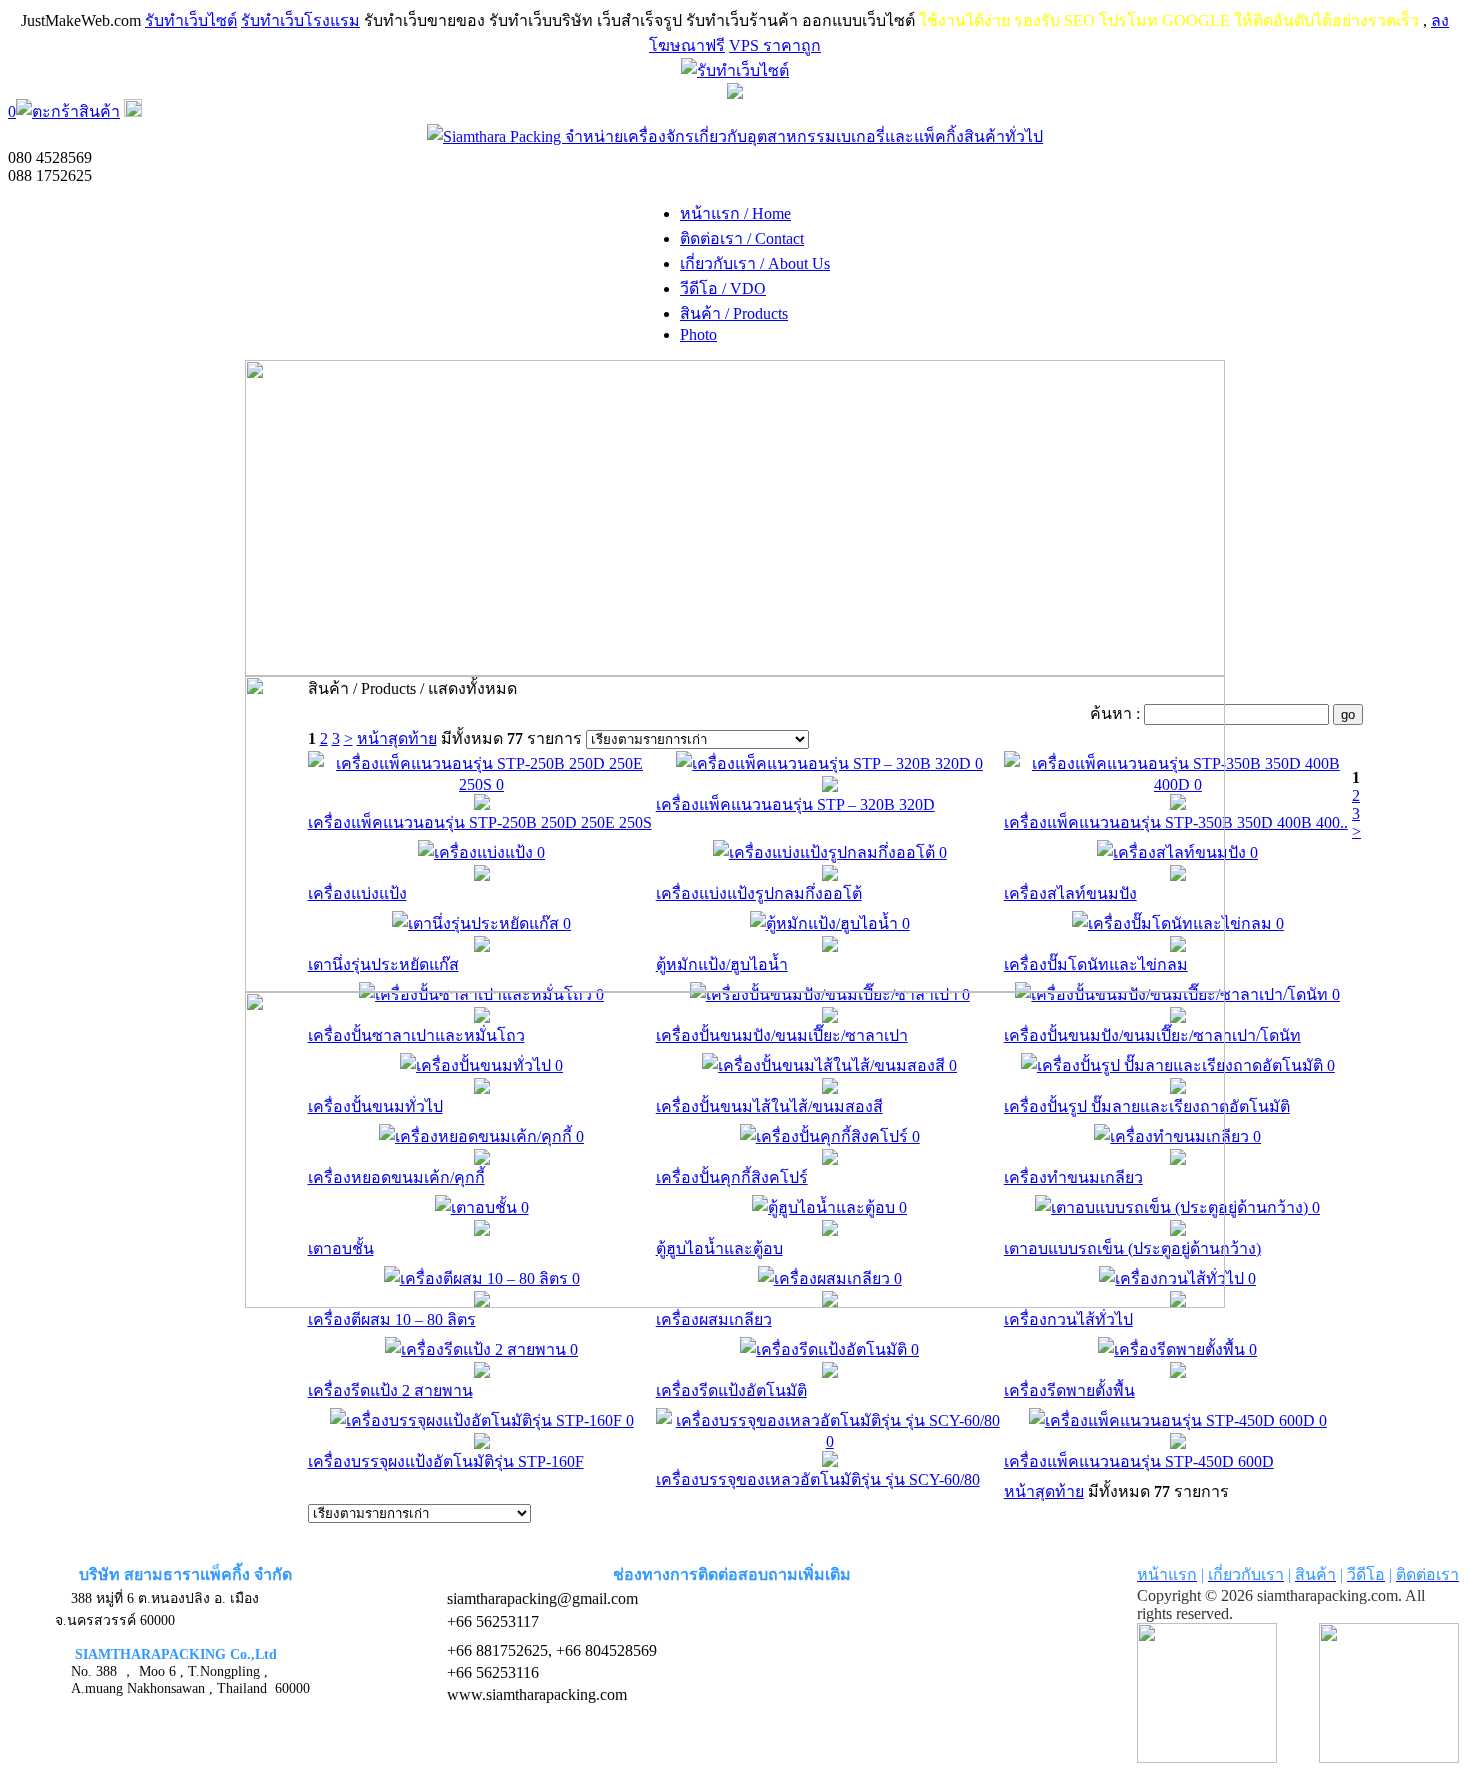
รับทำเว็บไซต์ (191, 20)
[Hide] (133, 111)
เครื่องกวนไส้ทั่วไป (1068, 1319)
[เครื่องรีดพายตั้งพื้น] (1178, 1372)
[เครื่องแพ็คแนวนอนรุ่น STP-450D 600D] (1178, 1443)
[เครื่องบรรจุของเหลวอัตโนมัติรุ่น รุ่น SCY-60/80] (830, 1461)
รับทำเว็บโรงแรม (300, 20)
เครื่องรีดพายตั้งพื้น (1069, 1390)
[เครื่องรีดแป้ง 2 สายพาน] (482, 1372)
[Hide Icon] (735, 93)
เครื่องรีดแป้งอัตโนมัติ (731, 1390)
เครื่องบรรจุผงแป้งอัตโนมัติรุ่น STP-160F (446, 1461)
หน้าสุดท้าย (1044, 1491)
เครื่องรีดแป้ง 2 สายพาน (390, 1390)
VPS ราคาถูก (775, 45)
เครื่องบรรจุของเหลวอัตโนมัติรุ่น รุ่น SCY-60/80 (818, 1479)
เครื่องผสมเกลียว (714, 1319)
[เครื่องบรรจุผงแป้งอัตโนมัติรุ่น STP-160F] (482, 1443)
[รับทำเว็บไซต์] (735, 70)
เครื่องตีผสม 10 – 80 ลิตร (392, 1319)
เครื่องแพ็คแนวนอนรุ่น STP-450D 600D (1139, 1461)
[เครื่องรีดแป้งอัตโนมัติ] (830, 1372)
